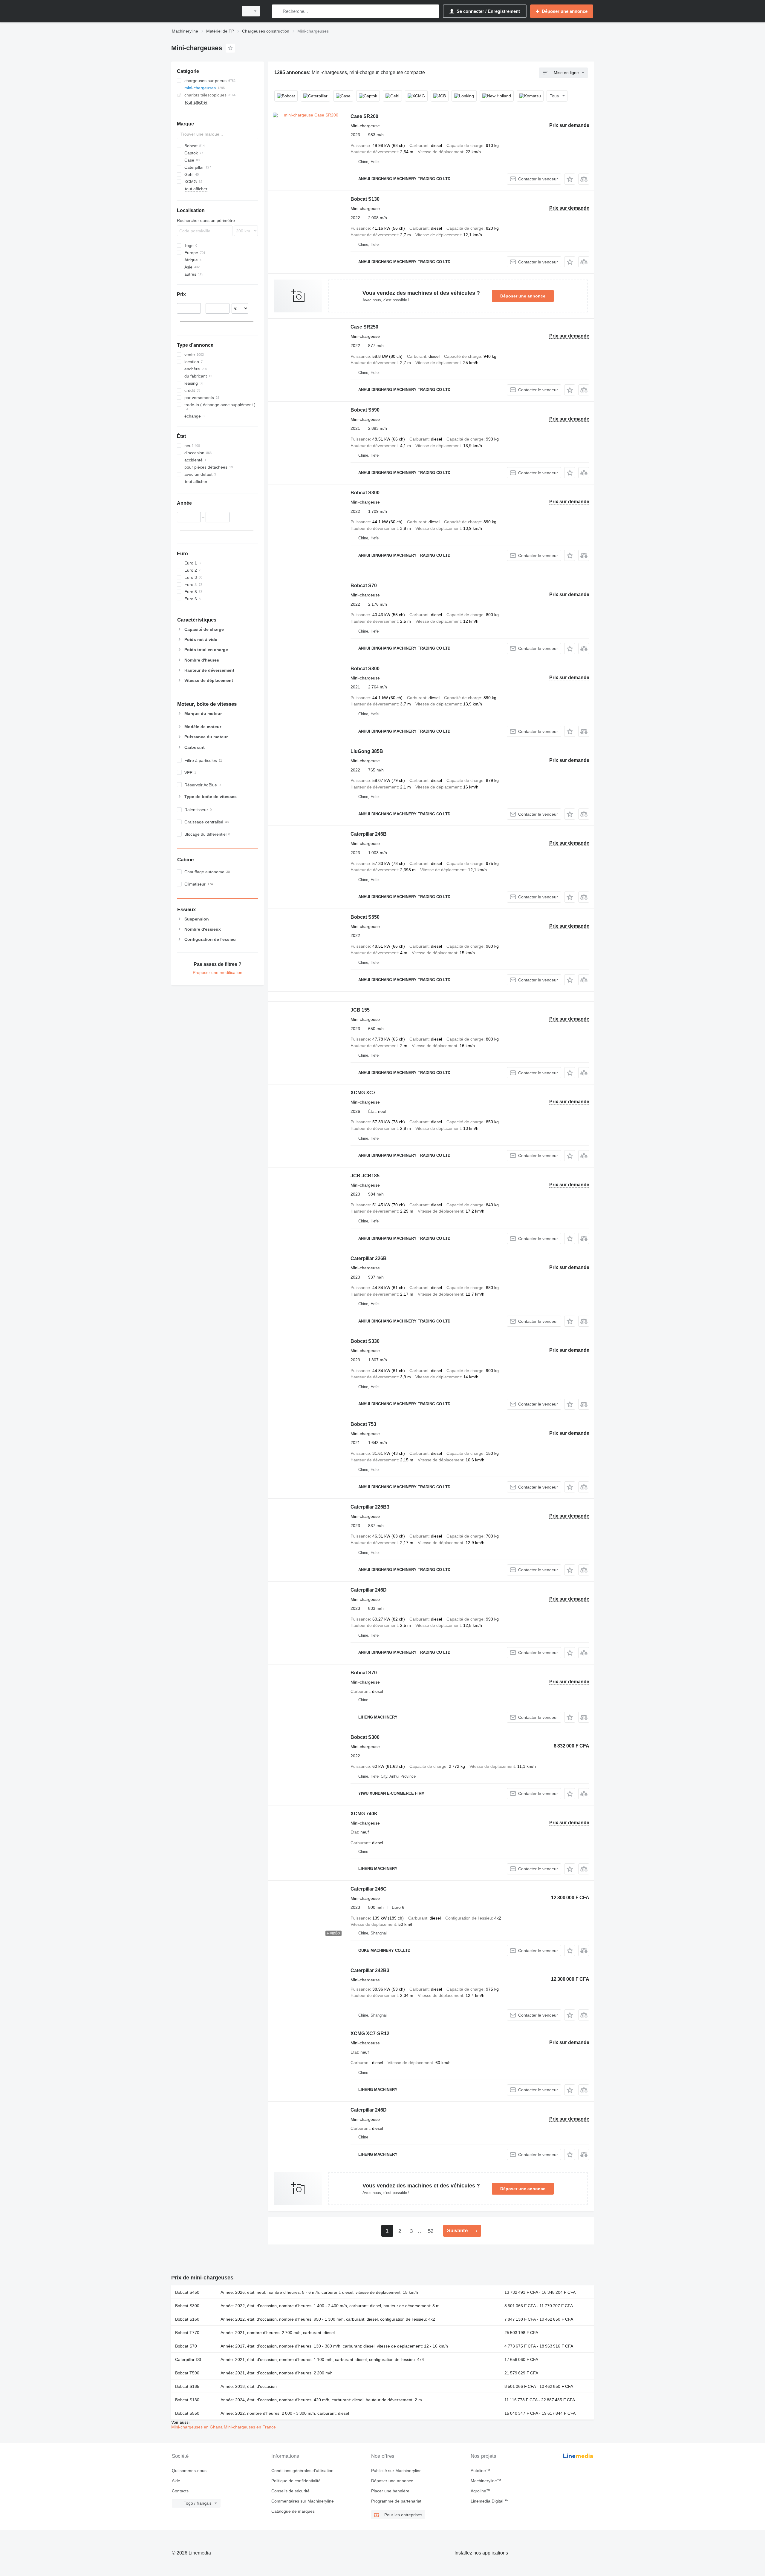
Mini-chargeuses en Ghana (198, 2427)
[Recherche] (278, 11)
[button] (570, 179)
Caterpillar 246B (369, 834)
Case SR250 (364, 327)
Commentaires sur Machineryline (303, 2501)
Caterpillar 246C (369, 1889)
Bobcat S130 (365, 199)
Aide (176, 2481)
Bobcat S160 (187, 2319)
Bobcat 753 (363, 1424)
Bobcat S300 (365, 493)
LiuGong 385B (367, 751)
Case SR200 (364, 116)
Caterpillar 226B (369, 1258)
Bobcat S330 (365, 1341)
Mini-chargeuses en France (250, 2427)
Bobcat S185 (187, 2386)
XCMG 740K (364, 1814)
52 (431, 2231)
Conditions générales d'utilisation (302, 2471)
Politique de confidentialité (296, 2481)
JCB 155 (360, 1010)
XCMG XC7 (363, 1093)
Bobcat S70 (364, 586)
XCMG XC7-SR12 (370, 2033)
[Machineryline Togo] (203, 11)
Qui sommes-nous (189, 2471)
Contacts (180, 2491)
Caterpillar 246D (369, 1590)
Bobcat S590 (365, 410)
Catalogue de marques (293, 2511)
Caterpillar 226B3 (370, 1507)
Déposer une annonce (523, 296)
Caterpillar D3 (188, 2359)
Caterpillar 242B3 (370, 1970)
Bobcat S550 (365, 917)
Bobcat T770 (187, 2333)
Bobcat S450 (187, 2292)
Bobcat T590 (187, 2373)
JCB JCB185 (365, 1176)
